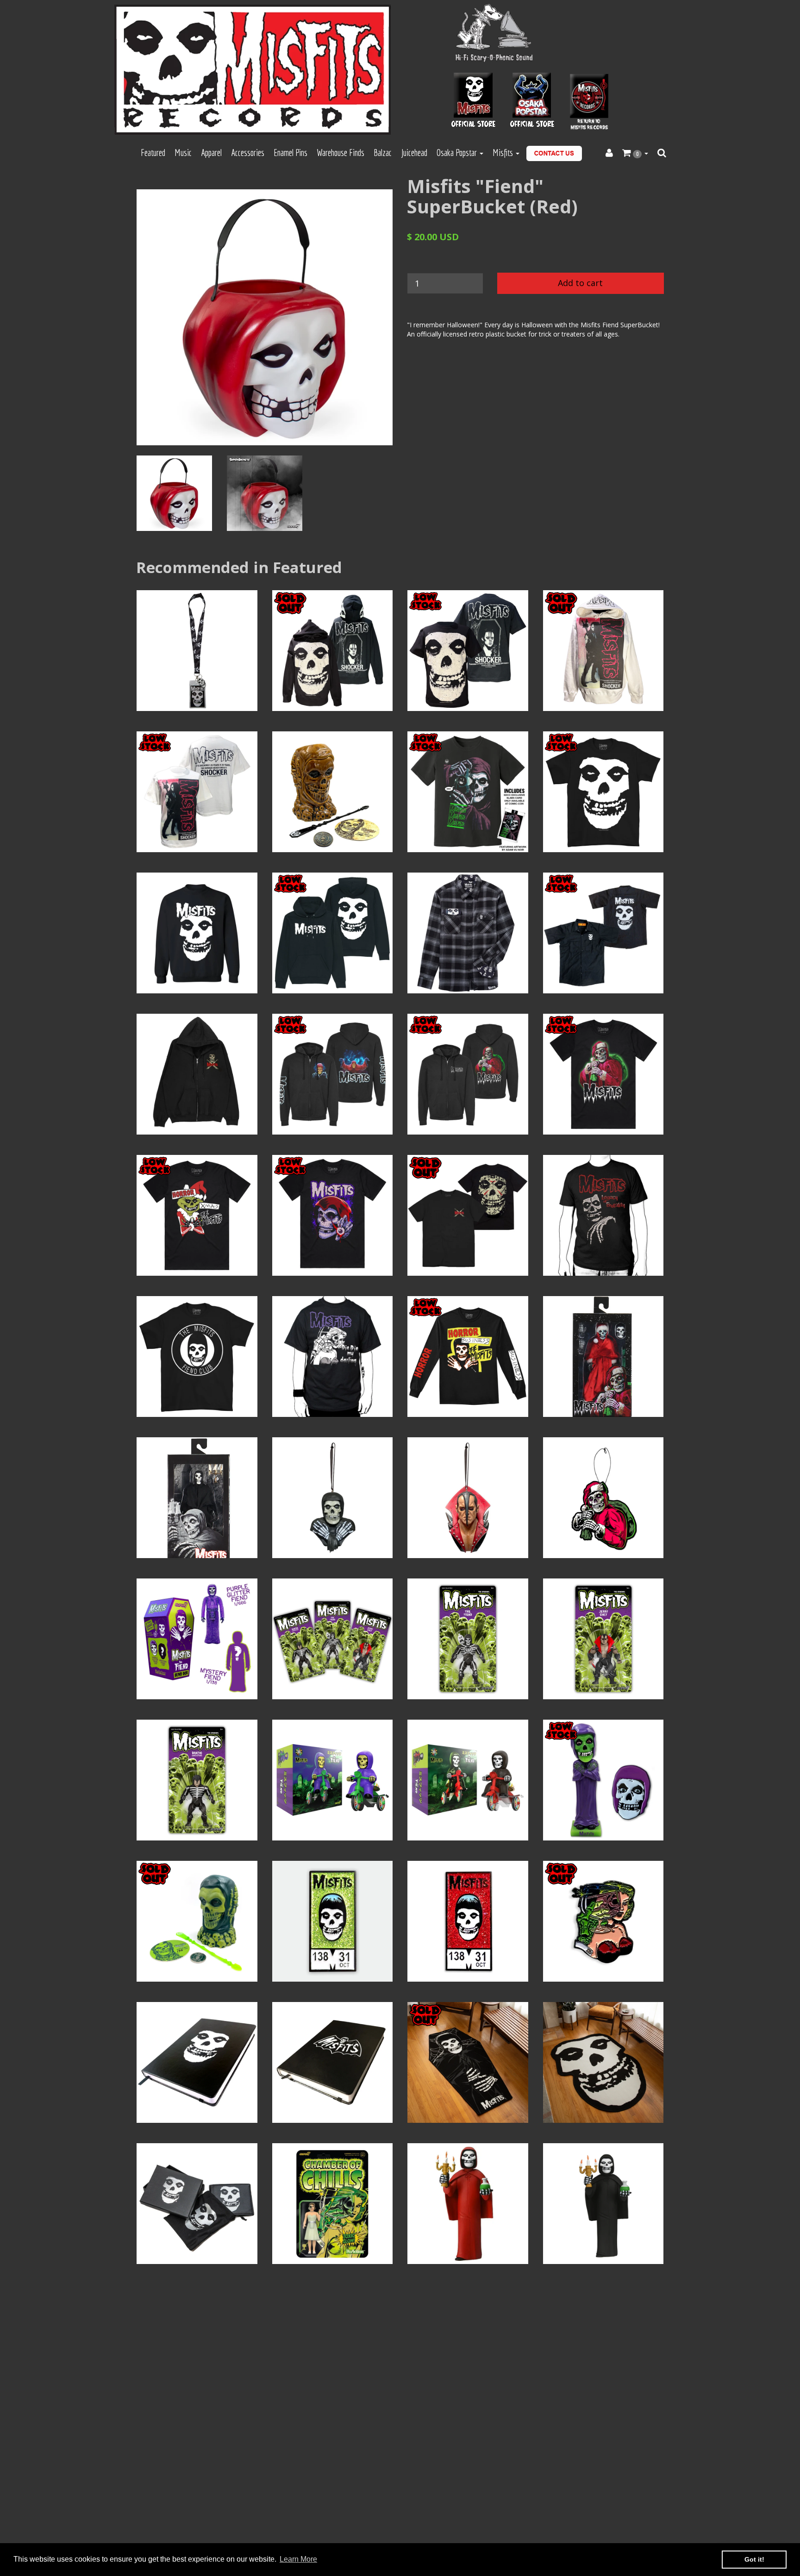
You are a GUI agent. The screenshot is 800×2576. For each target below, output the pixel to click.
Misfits (504, 153)
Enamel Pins (291, 153)
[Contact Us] (554, 153)
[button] (635, 153)
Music (183, 153)
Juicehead (414, 153)
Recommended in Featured (239, 567)
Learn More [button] (298, 2559)
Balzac (383, 153)
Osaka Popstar (458, 153)
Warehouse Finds (341, 153)
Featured (153, 153)
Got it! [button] (754, 2559)
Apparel (211, 153)
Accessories (248, 153)
